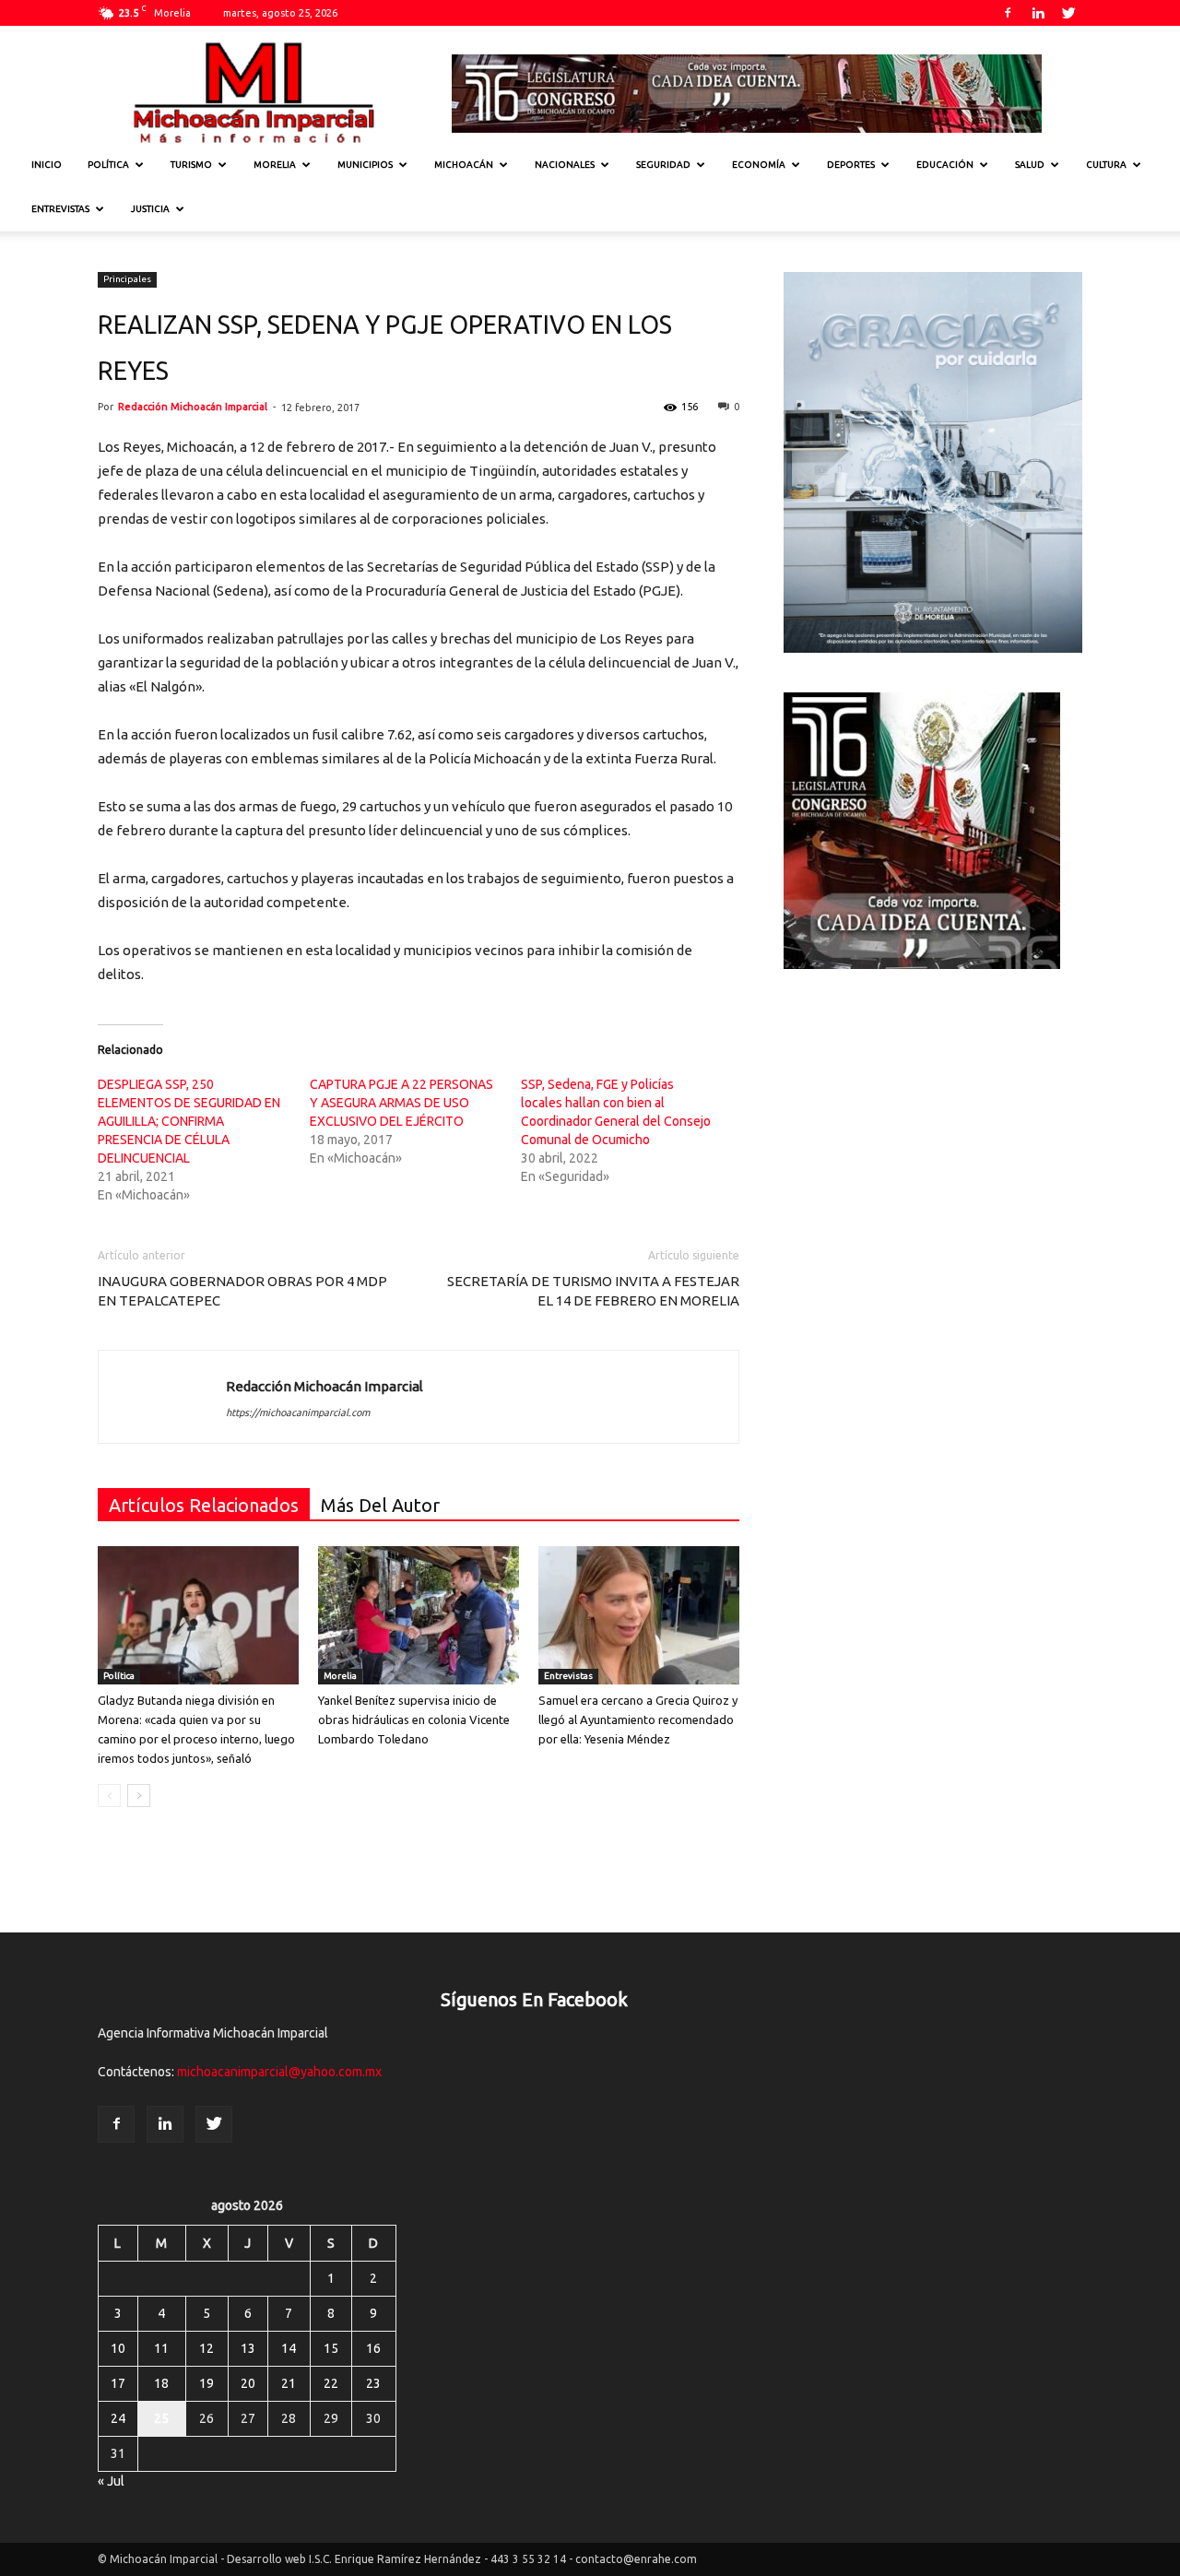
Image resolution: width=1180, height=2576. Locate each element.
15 (331, 2348)
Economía (759, 165)
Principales (127, 279)
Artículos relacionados (204, 1505)
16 (373, 2348)
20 (248, 2383)
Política (108, 165)
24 (118, 2418)
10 (118, 2348)
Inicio (47, 165)
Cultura (1106, 165)
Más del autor (380, 1505)
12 (206, 2348)
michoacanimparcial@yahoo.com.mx (279, 2072)
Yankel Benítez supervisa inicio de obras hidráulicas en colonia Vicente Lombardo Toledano (414, 1719)
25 (161, 2418)
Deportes (851, 165)
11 (161, 2348)
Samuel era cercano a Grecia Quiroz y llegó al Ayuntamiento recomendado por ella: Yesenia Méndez (638, 1719)
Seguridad (663, 165)
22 (331, 2383)
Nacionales (565, 165)
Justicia (150, 209)
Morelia (275, 165)
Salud (1030, 165)
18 (161, 2383)
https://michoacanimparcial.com (298, 1412)
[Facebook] (1008, 13)
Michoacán (464, 165)
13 (248, 2348)
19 (206, 2383)
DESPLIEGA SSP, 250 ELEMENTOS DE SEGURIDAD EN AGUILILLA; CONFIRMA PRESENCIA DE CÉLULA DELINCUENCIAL (189, 1121)
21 (289, 2383)
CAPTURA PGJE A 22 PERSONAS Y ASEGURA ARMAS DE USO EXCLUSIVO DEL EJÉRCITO (401, 1103)
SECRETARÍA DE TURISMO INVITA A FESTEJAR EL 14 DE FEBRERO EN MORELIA (593, 1291)
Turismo (191, 165)
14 (289, 2348)
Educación (945, 165)
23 (373, 2383)
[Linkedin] (1038, 13)
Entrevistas (60, 209)
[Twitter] (1068, 13)
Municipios (365, 165)
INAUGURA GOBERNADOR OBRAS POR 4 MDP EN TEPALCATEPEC (242, 1291)
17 (118, 2383)
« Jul (111, 2481)
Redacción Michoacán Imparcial (193, 407)
